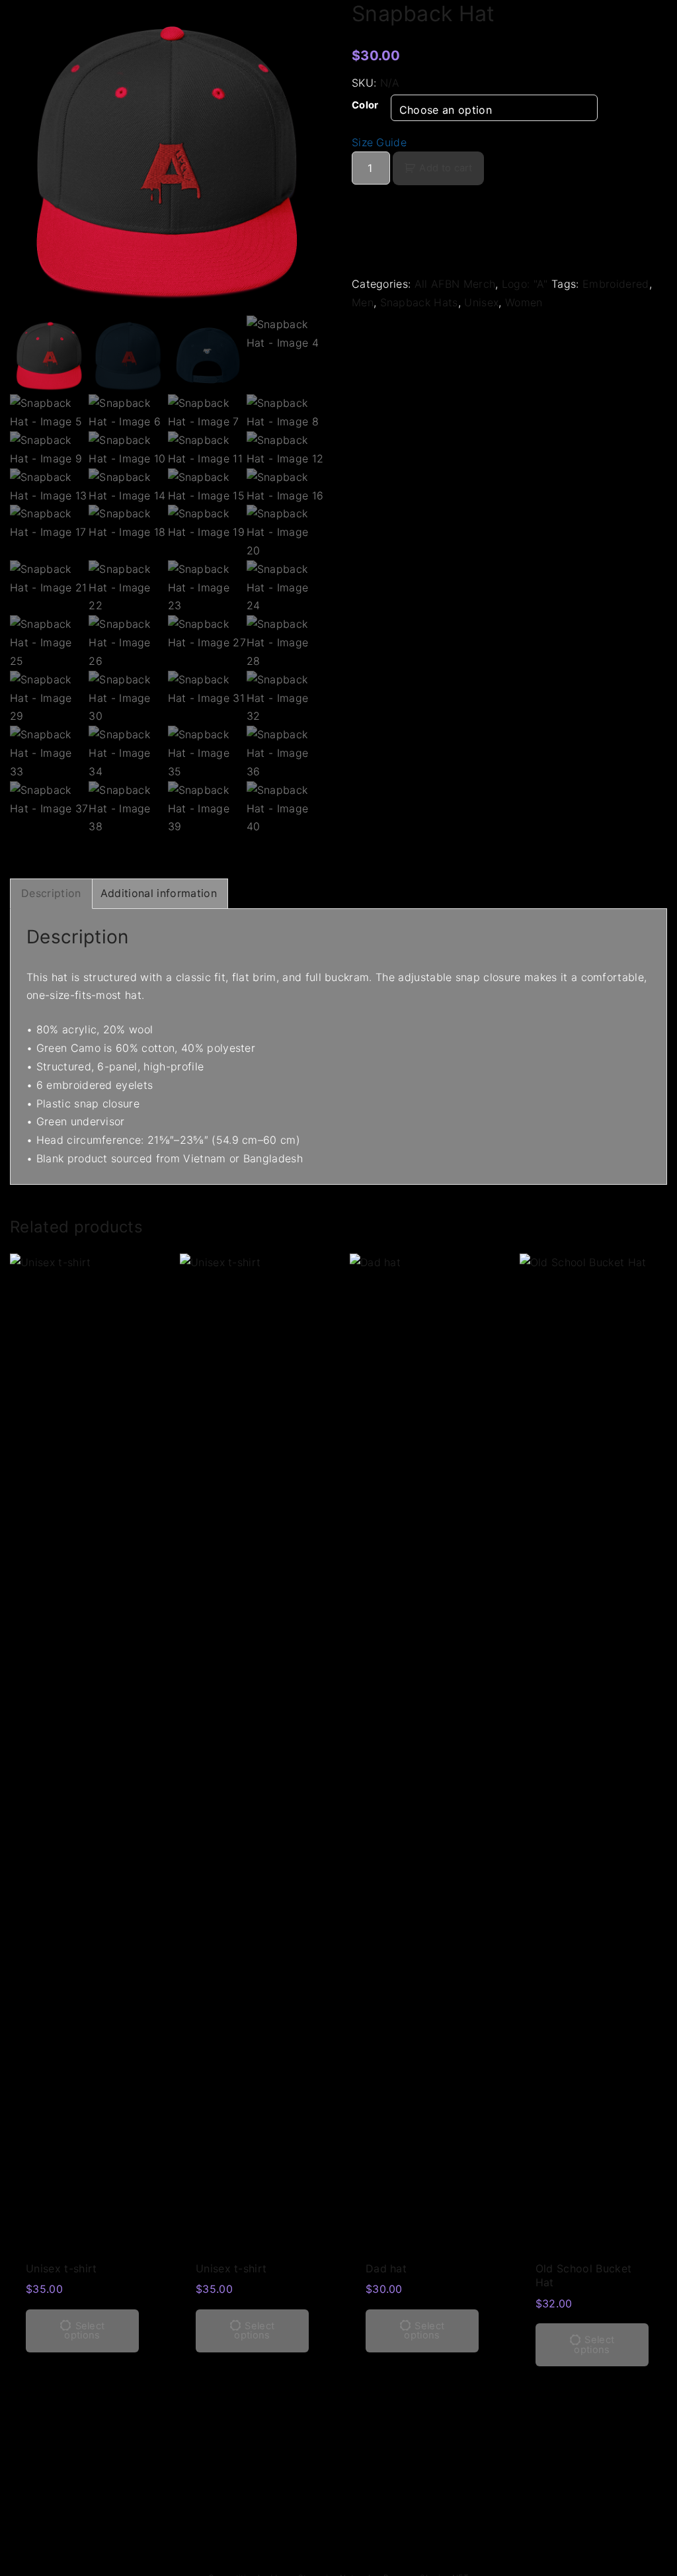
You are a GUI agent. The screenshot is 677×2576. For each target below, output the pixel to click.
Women (524, 302)
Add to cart (446, 168)
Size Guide (379, 142)
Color (365, 105)
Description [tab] (51, 893)
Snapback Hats (419, 302)
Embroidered (616, 284)
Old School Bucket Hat (583, 2275)
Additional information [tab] (159, 893)
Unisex (481, 302)
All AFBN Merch (455, 284)
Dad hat (386, 2268)
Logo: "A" (525, 284)
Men (363, 302)
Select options (84, 2331)
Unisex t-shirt (61, 2268)
